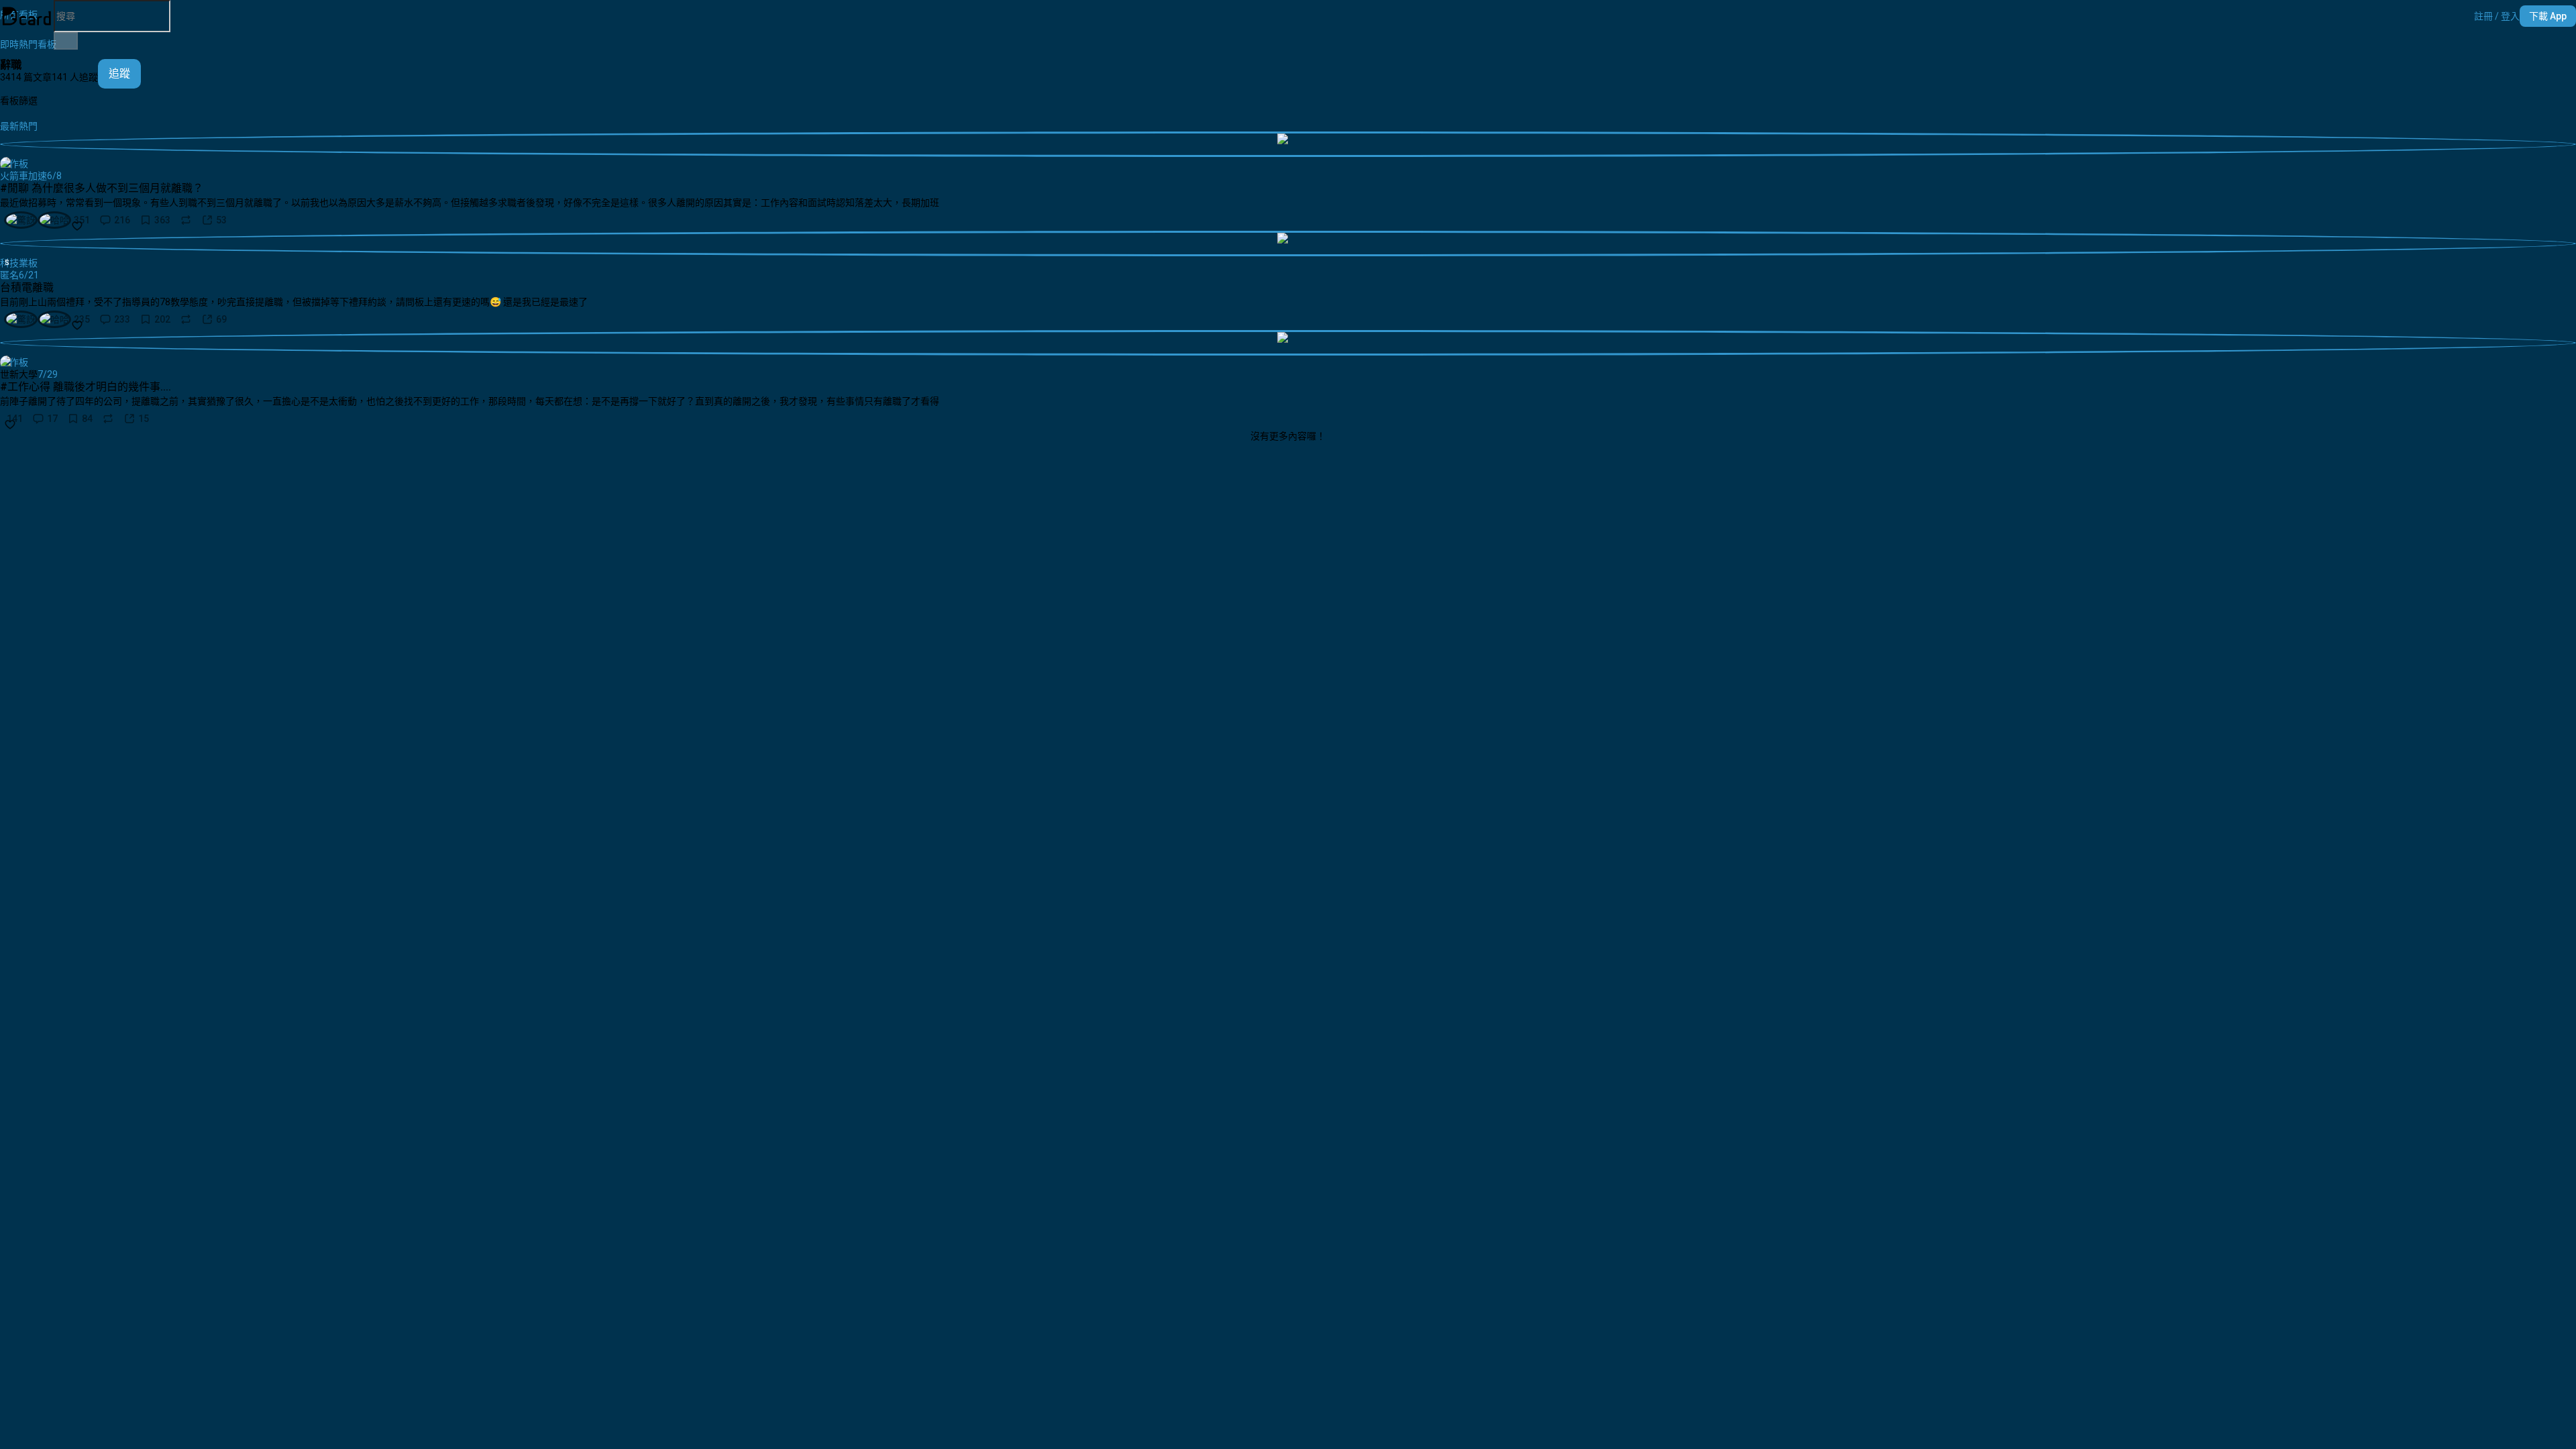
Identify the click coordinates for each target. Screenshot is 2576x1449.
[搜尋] (66, 41)
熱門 (28, 126)
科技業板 (19, 263)
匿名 (9, 275)
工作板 (14, 164)
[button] (2497, 16)
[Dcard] (27, 16)
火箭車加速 (23, 176)
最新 (9, 126)
